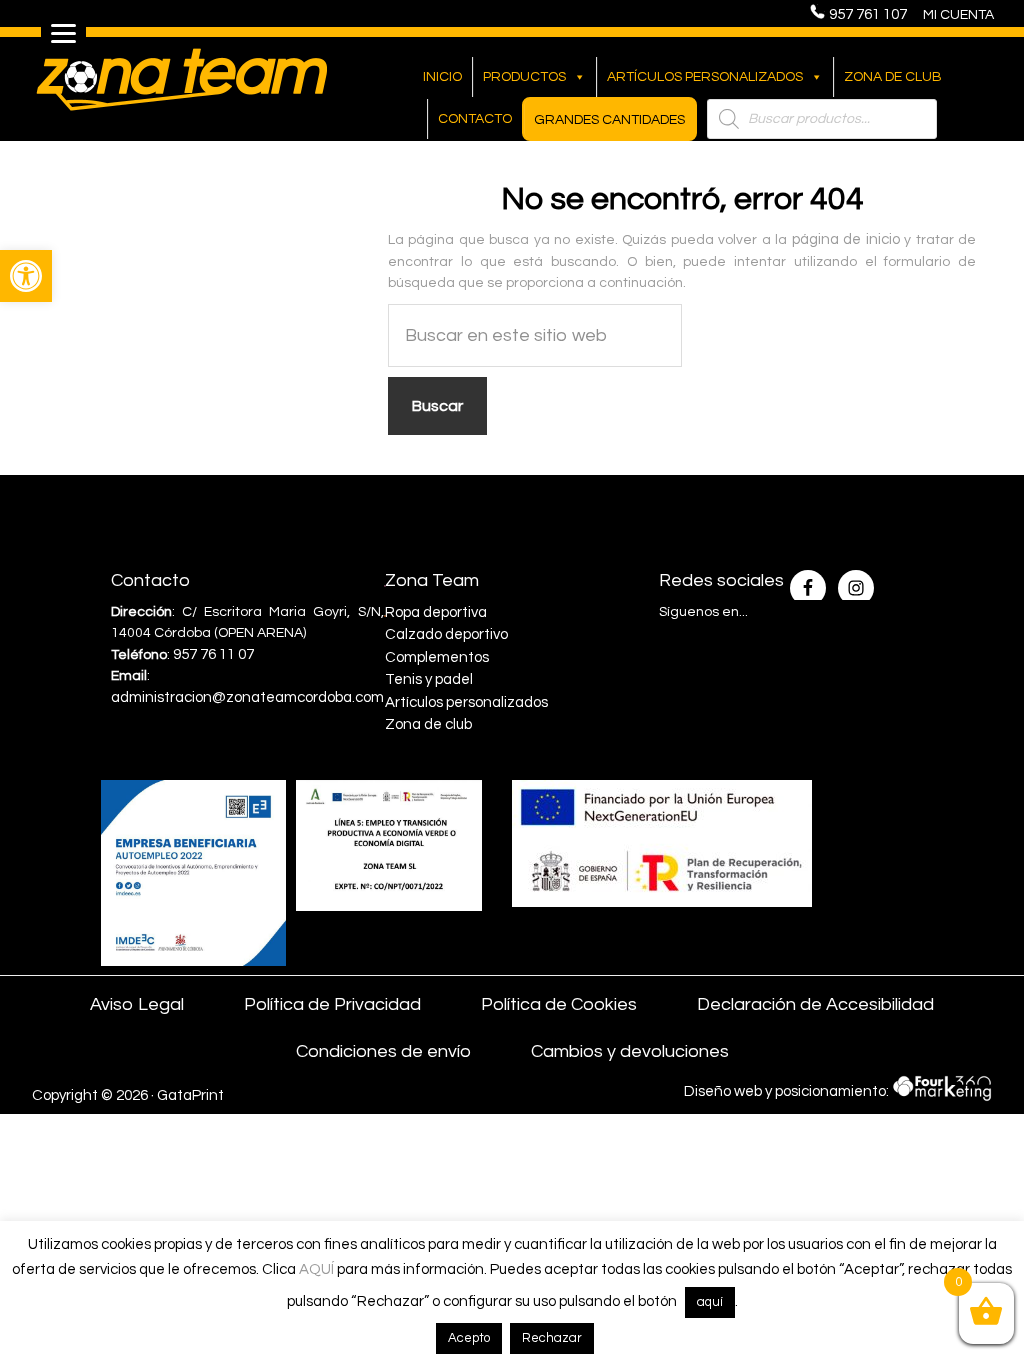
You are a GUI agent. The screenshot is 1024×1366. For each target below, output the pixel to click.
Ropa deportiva (436, 612)
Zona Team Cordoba (182, 79)
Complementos (437, 657)
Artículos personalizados (705, 77)
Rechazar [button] (552, 1338)
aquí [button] (710, 1302)
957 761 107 (874, 14)
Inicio (442, 77)
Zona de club (893, 77)
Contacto (475, 119)
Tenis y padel (429, 679)
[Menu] (63, 32)
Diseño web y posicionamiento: (788, 1091)
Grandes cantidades (609, 120)
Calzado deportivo (446, 634)
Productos (524, 77)
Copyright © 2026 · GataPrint (128, 1095)
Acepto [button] (469, 1338)
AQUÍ (316, 1269)
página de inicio (846, 239)
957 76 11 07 (213, 654)
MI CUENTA (958, 15)
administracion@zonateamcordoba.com (247, 697)
